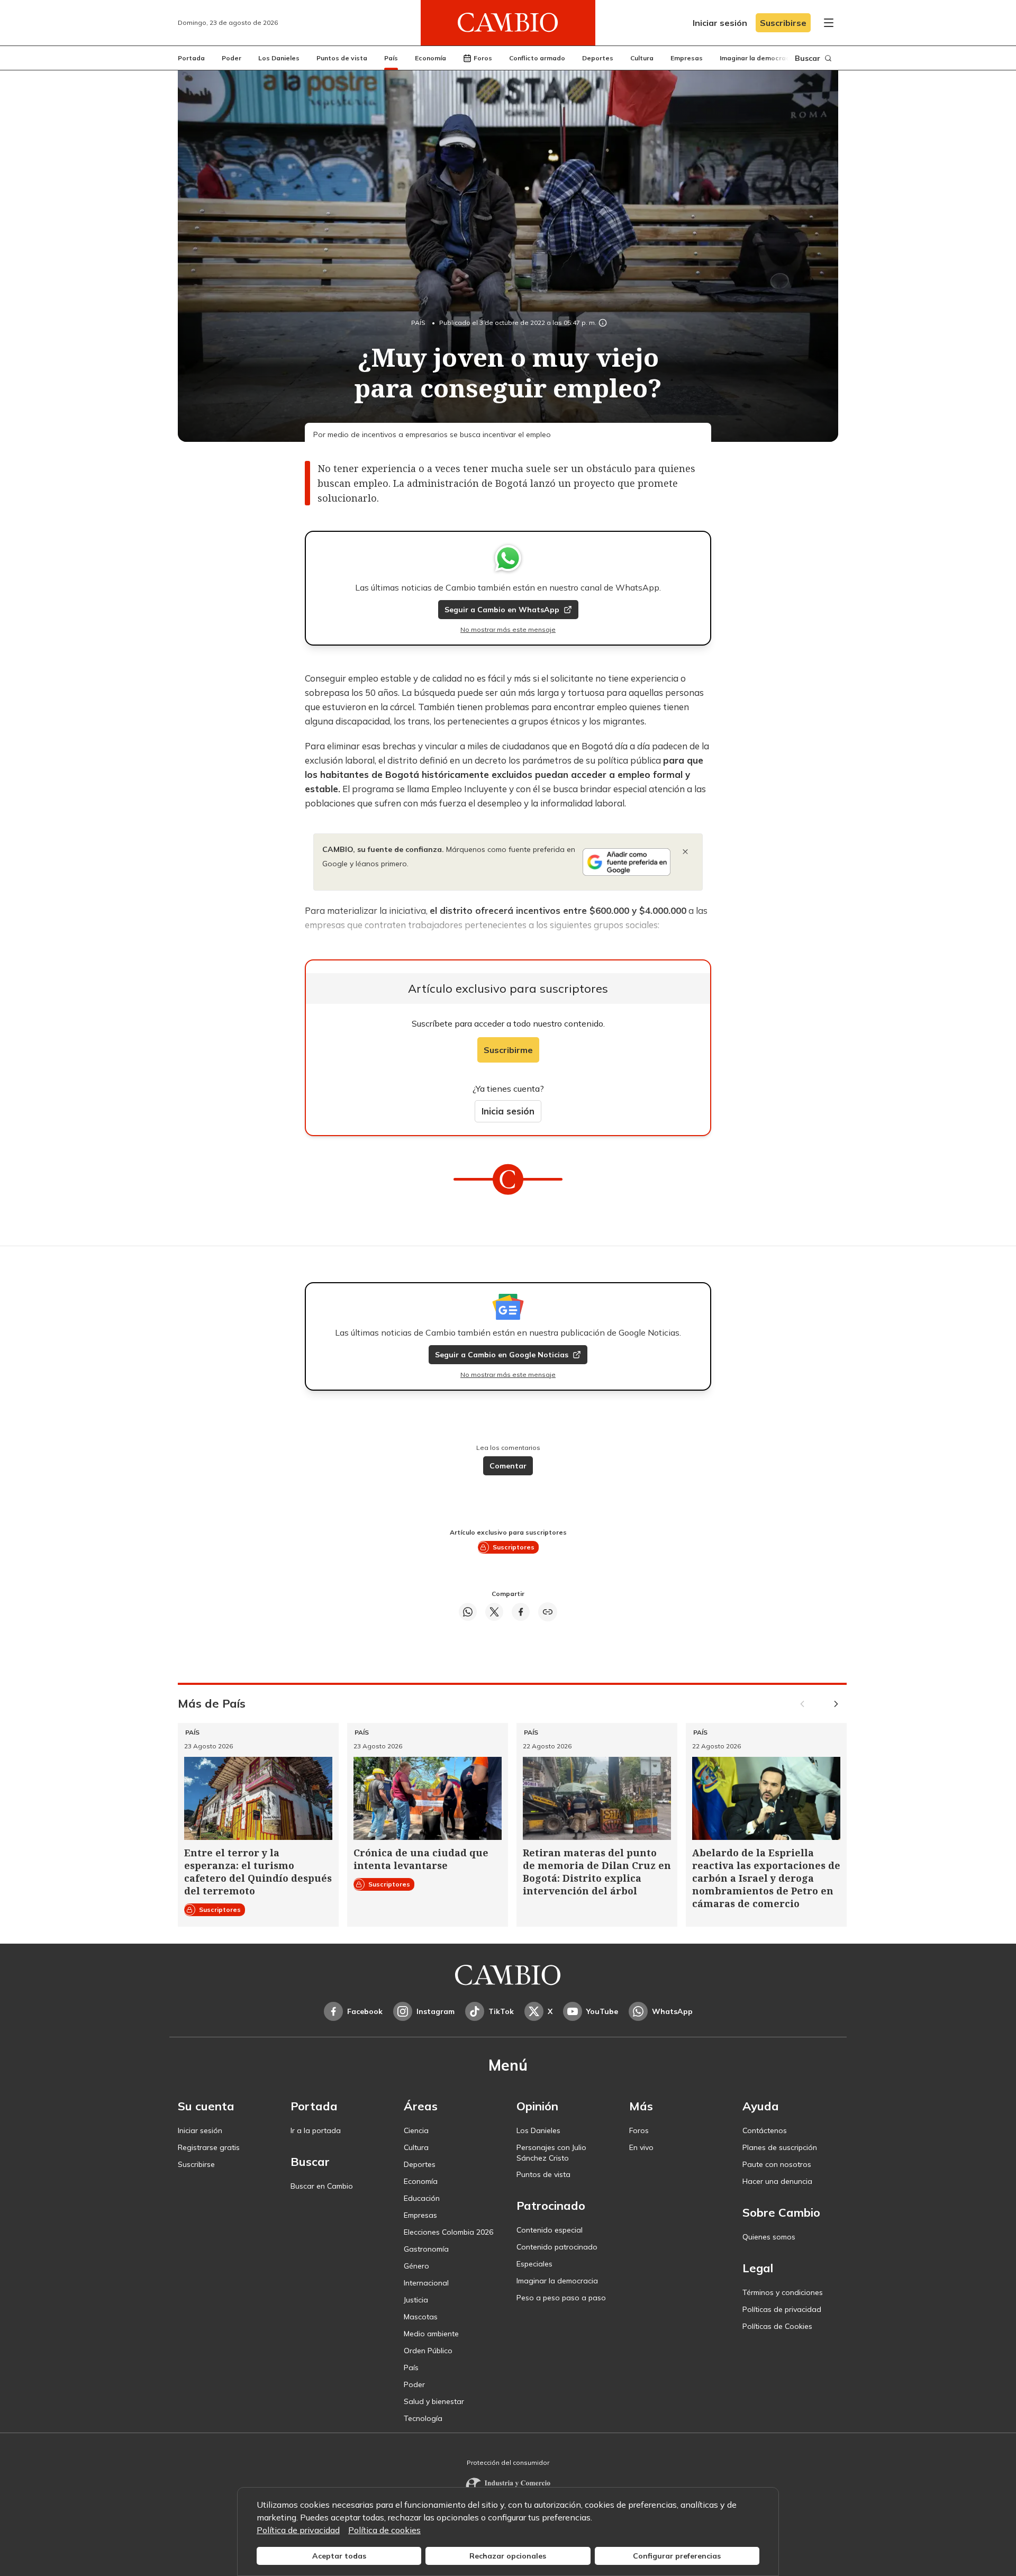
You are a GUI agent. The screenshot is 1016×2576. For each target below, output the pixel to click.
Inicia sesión (508, 1111)
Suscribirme (508, 1050)
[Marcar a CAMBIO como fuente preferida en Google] (627, 862)
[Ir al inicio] (508, 23)
